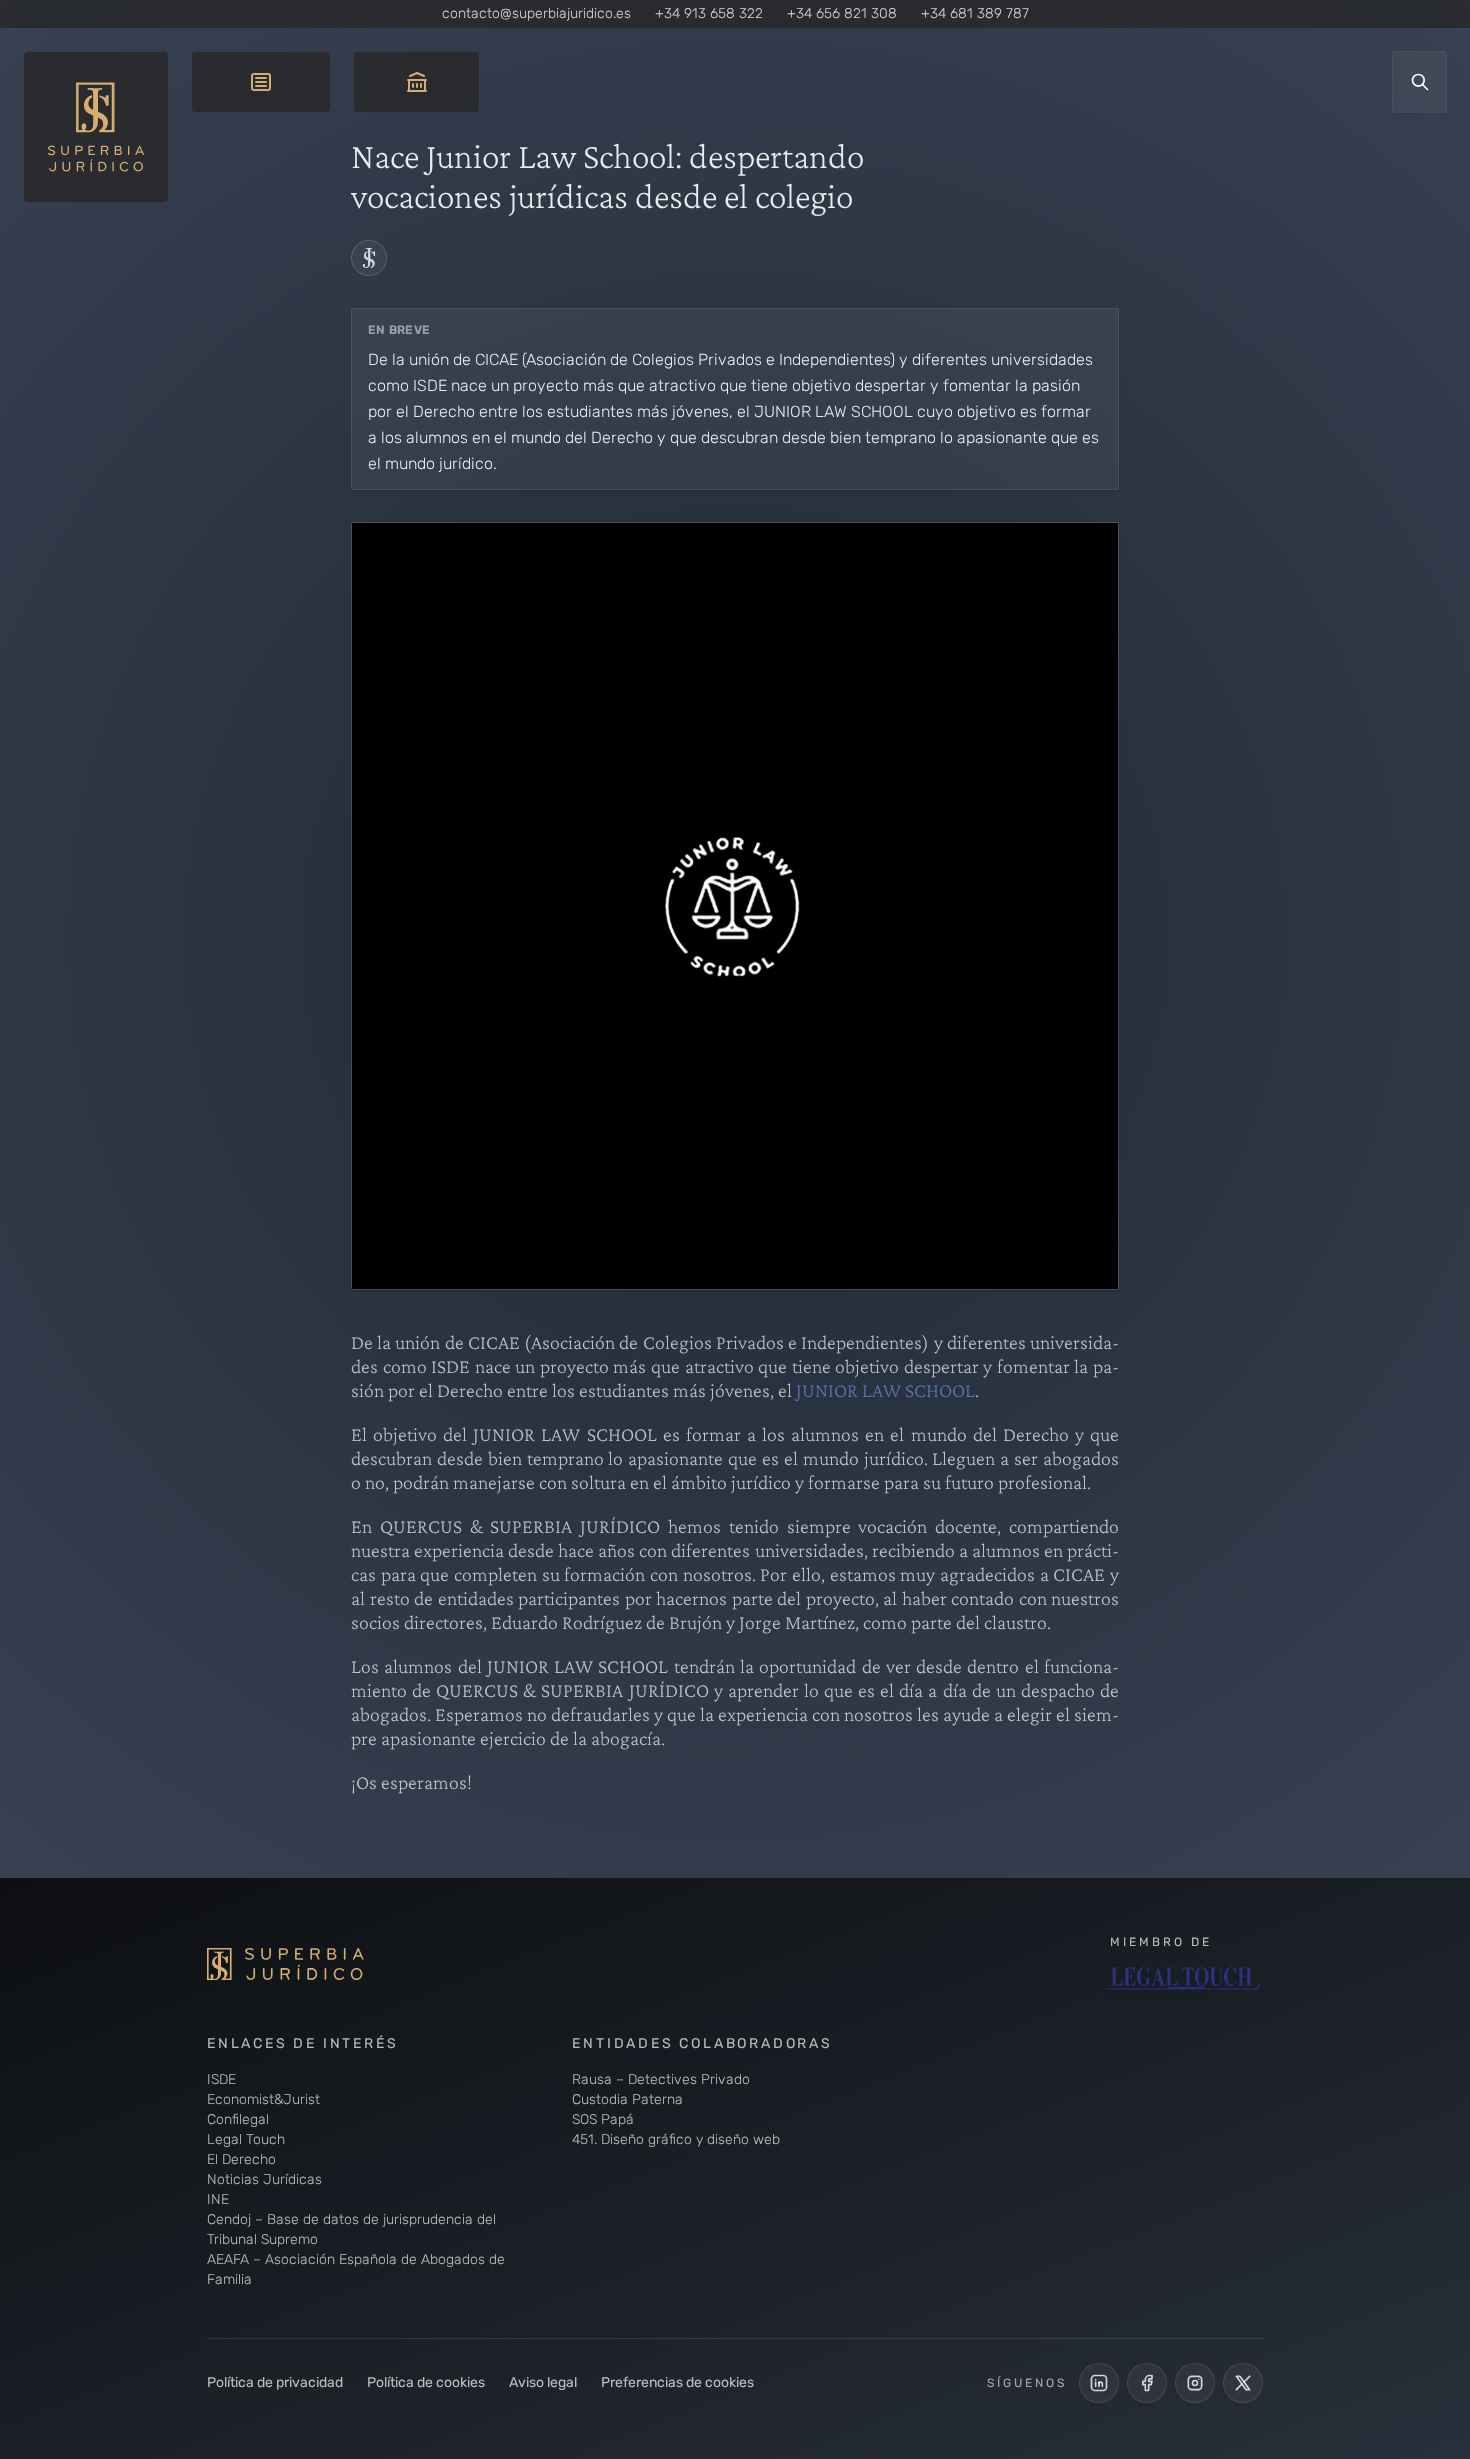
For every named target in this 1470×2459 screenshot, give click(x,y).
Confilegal (238, 2119)
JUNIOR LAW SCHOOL (885, 1390)
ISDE (221, 2079)
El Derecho (241, 2159)
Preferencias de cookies (677, 2382)
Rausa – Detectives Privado (661, 2079)
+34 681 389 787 (975, 13)
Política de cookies (426, 2382)
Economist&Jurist (263, 2099)
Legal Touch (246, 2139)
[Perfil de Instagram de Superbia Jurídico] (1195, 2383)
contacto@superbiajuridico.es (536, 13)
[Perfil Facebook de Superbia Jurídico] (1147, 2383)
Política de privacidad (275, 2382)
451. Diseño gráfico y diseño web (676, 2139)
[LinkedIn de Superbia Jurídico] (1099, 2383)
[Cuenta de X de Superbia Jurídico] (1243, 2383)
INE (218, 2199)
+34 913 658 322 (709, 13)
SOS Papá (603, 2119)
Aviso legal (543, 2382)
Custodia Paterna (627, 2099)
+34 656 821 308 (842, 13)
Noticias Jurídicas (264, 2179)
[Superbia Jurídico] (317, 1964)
